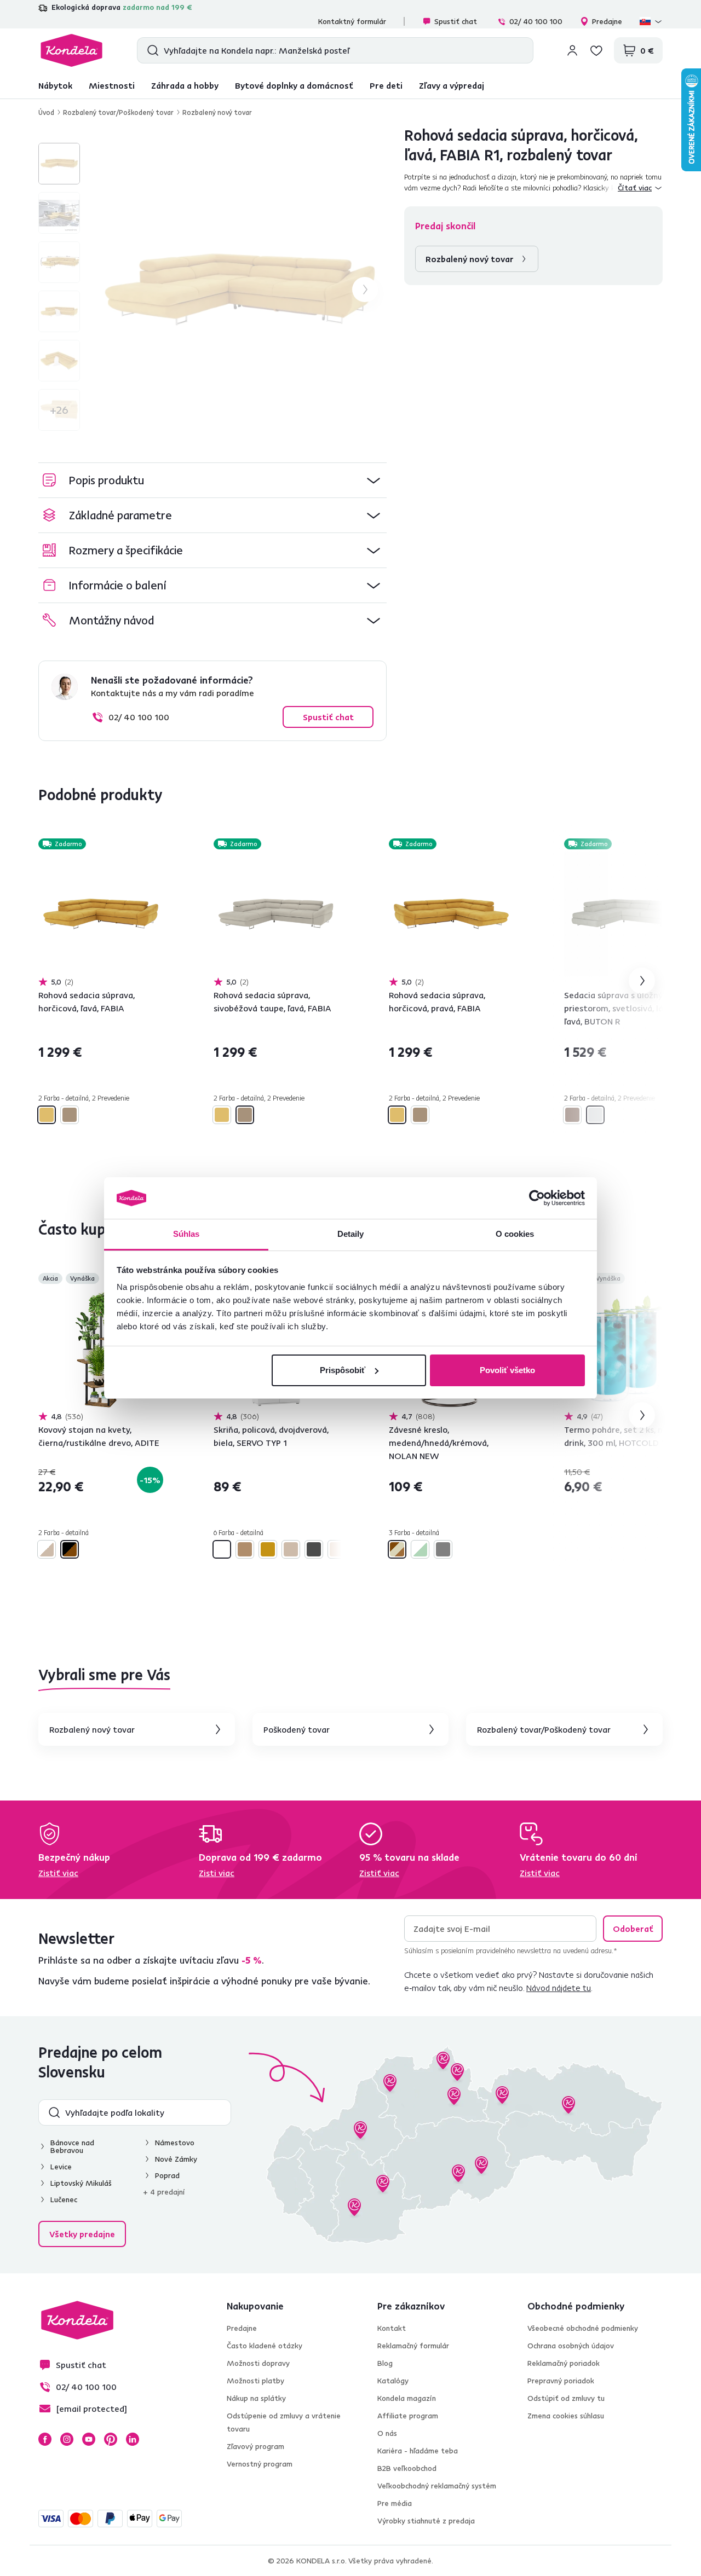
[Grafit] (314, 1549)
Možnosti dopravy (258, 2363)
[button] (212, 480)
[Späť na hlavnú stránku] (71, 50)
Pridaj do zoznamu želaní (157, 845)
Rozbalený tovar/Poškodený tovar (118, 112)
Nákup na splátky (256, 2398)
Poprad (167, 2175)
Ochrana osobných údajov (571, 2346)
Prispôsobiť (343, 1370)
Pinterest (111, 2439)
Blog (385, 2363)
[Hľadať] (150, 50)
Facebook (45, 2439)
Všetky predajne (82, 2234)
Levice (61, 2167)
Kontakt (392, 2328)
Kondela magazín (407, 2398)
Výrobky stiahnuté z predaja (426, 2521)
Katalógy (393, 2381)
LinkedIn (133, 2439)
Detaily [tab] (351, 1234)
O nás (387, 2433)
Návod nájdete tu (559, 1988)
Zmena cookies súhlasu (566, 2416)
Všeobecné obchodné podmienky (583, 2328)
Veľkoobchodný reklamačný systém (437, 2486)
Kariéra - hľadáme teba (418, 2451)
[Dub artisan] (245, 1549)
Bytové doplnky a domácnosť (294, 85)
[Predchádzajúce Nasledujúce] (101, 914)
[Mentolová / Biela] (420, 1549)
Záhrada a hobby (185, 85)
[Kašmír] (337, 1549)
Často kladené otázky (265, 2346)
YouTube (89, 2439)
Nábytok (55, 85)
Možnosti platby (255, 2381)
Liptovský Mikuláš (81, 2183)
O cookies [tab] (515, 1234)
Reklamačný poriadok (564, 2363)
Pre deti (386, 85)
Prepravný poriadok (561, 2381)
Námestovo (175, 2143)
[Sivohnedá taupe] (70, 1115)
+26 (59, 410)
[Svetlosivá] (595, 1115)
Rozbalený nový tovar (217, 112)
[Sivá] (443, 1549)
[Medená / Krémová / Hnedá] (397, 1549)
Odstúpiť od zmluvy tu (566, 2398)
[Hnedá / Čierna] (70, 1549)
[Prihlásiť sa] (572, 50)
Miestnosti (112, 85)
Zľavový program (255, 2446)
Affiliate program (408, 2416)
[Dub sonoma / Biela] (47, 1549)
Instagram (67, 2439)
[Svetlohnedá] (572, 1115)
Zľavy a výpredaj (452, 85)
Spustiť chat (456, 21)
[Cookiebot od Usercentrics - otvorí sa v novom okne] (537, 1198)
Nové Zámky (176, 2159)
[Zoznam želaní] (596, 50)
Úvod (46, 112)
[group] (240, 290)
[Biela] (222, 1549)
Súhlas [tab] (186, 1234)
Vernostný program (260, 2464)
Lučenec (64, 2199)
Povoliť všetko (507, 1370)
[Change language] (651, 21)
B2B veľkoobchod (407, 2468)
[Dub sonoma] (291, 1549)
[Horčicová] (47, 1115)
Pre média (395, 2503)
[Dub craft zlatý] (268, 1549)
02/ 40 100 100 (536, 21)
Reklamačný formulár (413, 2346)
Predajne (607, 21)
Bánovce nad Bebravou (72, 2146)
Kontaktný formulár (352, 21)
